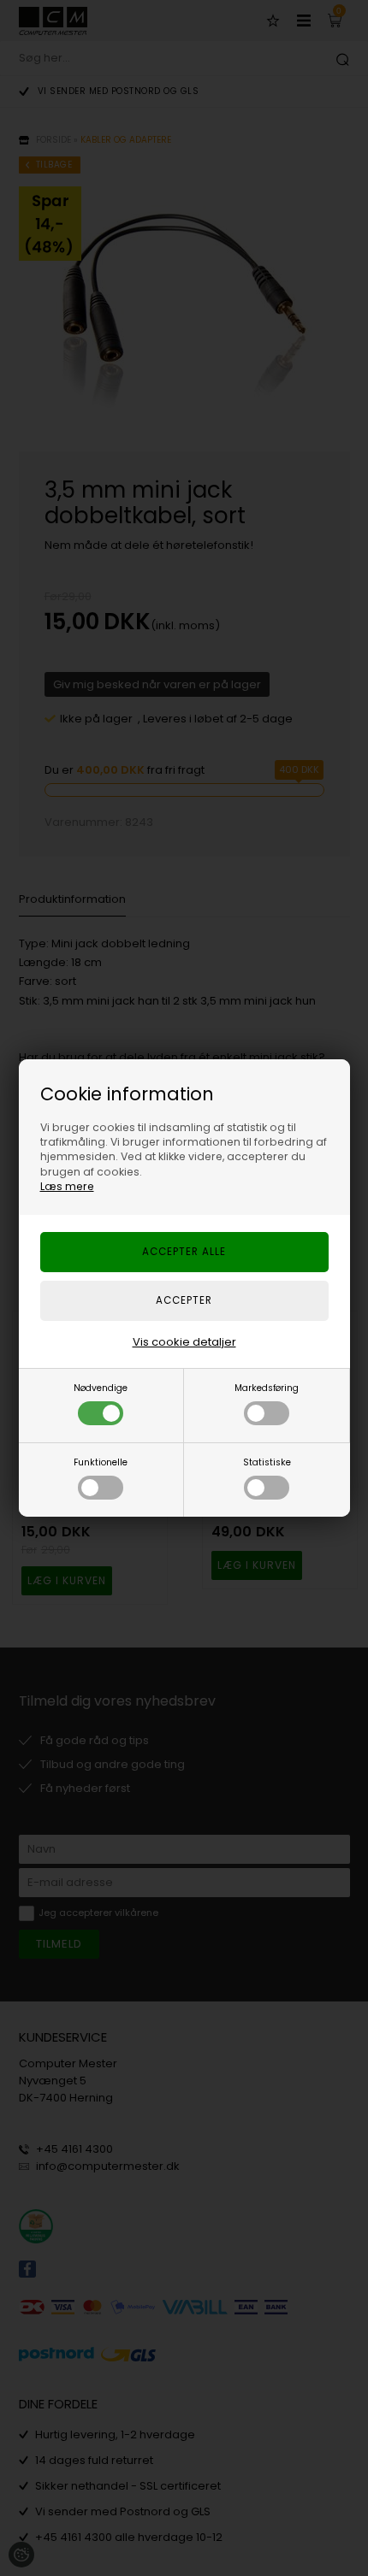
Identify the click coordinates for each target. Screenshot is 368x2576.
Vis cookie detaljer (184, 1342)
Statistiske (267, 1462)
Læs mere (67, 1186)
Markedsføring (267, 1388)
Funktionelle (101, 1462)
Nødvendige (101, 1388)
